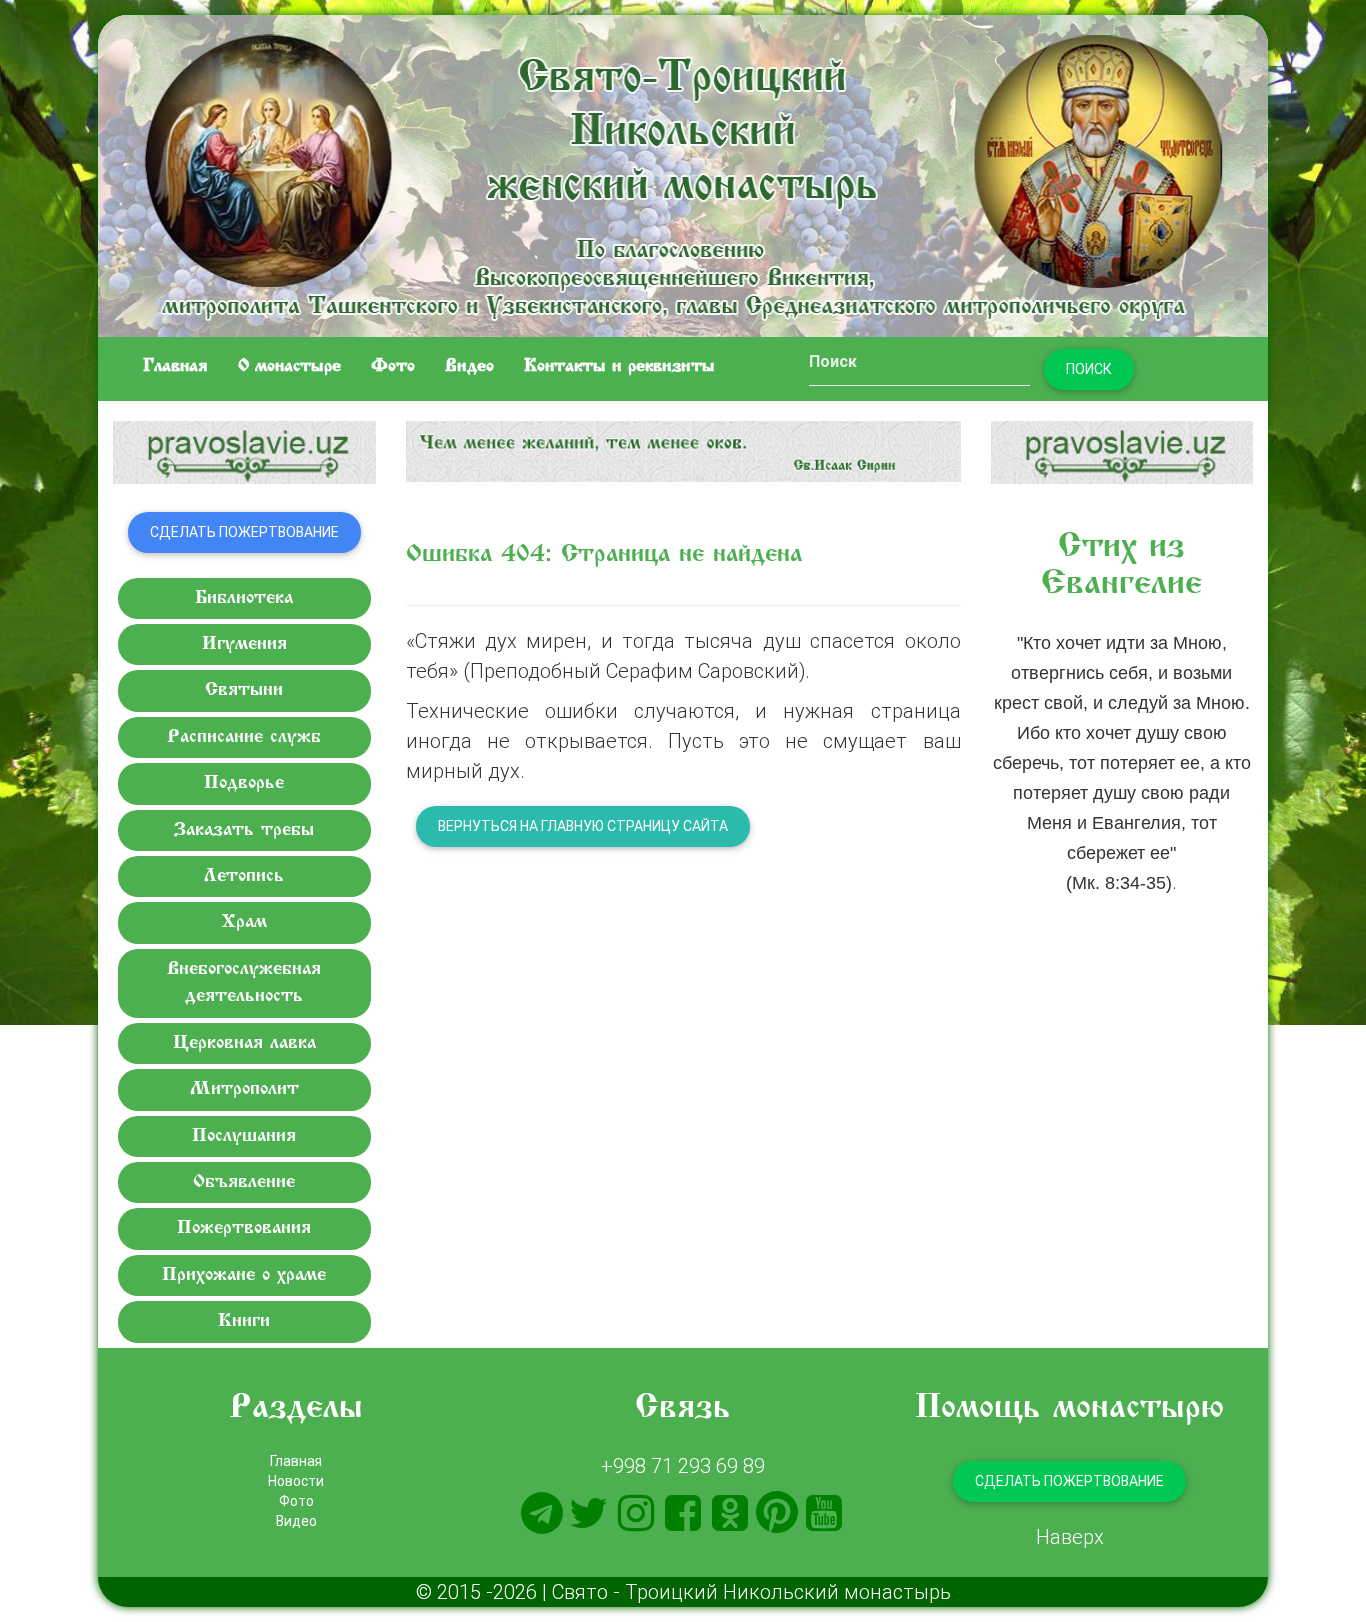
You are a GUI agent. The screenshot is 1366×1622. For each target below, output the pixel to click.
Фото (393, 367)
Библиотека (244, 598)
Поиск (1089, 369)
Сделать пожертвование (244, 532)
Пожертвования (244, 1228)
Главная (175, 367)
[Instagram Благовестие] (636, 1513)
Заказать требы (244, 830)
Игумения (244, 644)
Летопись (244, 876)
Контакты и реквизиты (619, 367)
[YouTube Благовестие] (824, 1513)
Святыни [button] (244, 690)
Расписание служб (244, 737)
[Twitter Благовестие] (589, 1513)
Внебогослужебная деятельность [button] (244, 983)
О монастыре (289, 367)
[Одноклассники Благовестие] (730, 1513)
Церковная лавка (244, 1043)
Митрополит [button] (244, 1089)
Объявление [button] (244, 1182)
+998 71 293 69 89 (683, 1465)
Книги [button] (244, 1321)
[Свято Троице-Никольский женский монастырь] (683, 172)
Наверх (1070, 1536)
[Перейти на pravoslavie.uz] (244, 452)
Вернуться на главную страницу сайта (583, 826)
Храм (244, 922)
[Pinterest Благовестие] (777, 1513)
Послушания (244, 1136)
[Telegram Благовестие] (542, 1513)
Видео (469, 367)
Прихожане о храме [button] (244, 1275)
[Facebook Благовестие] (683, 1513)
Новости (296, 1481)
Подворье (244, 783)
